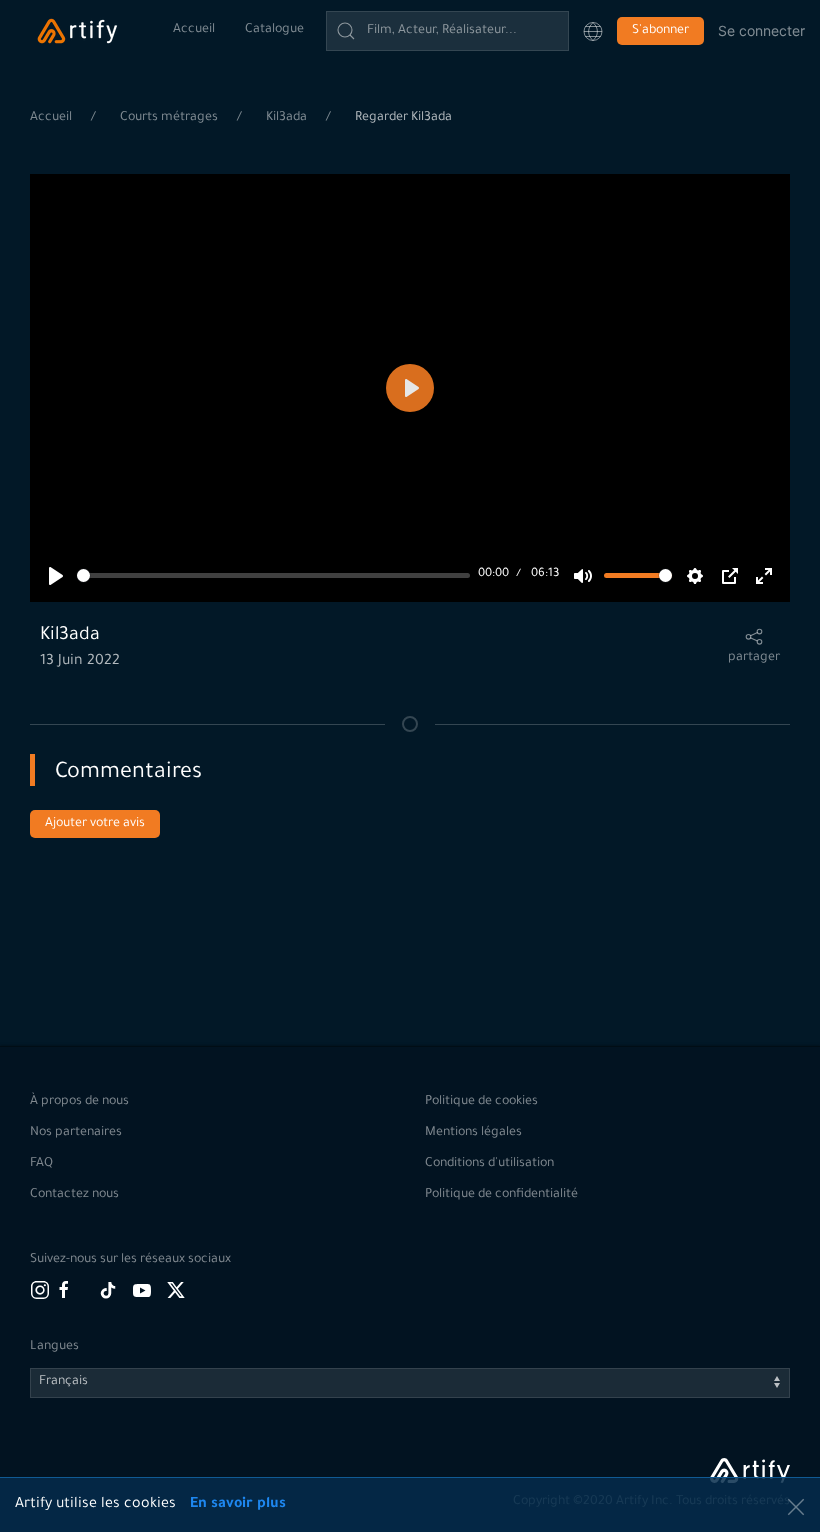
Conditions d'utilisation (489, 1164)
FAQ (41, 1164)
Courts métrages (170, 118)
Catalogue (274, 30)
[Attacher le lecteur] (730, 576)
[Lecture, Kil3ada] (56, 576)
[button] (593, 31)
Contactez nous (74, 1195)
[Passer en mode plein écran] (764, 576)
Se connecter (761, 30)
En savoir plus (238, 1505)
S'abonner (660, 31)
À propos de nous (79, 1102)
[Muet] (583, 576)
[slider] (273, 575)
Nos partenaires (76, 1133)
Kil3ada (288, 118)
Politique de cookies (481, 1102)
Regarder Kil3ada (403, 118)
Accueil (194, 30)
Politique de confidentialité (501, 1195)
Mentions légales (473, 1133)
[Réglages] (695, 576)
